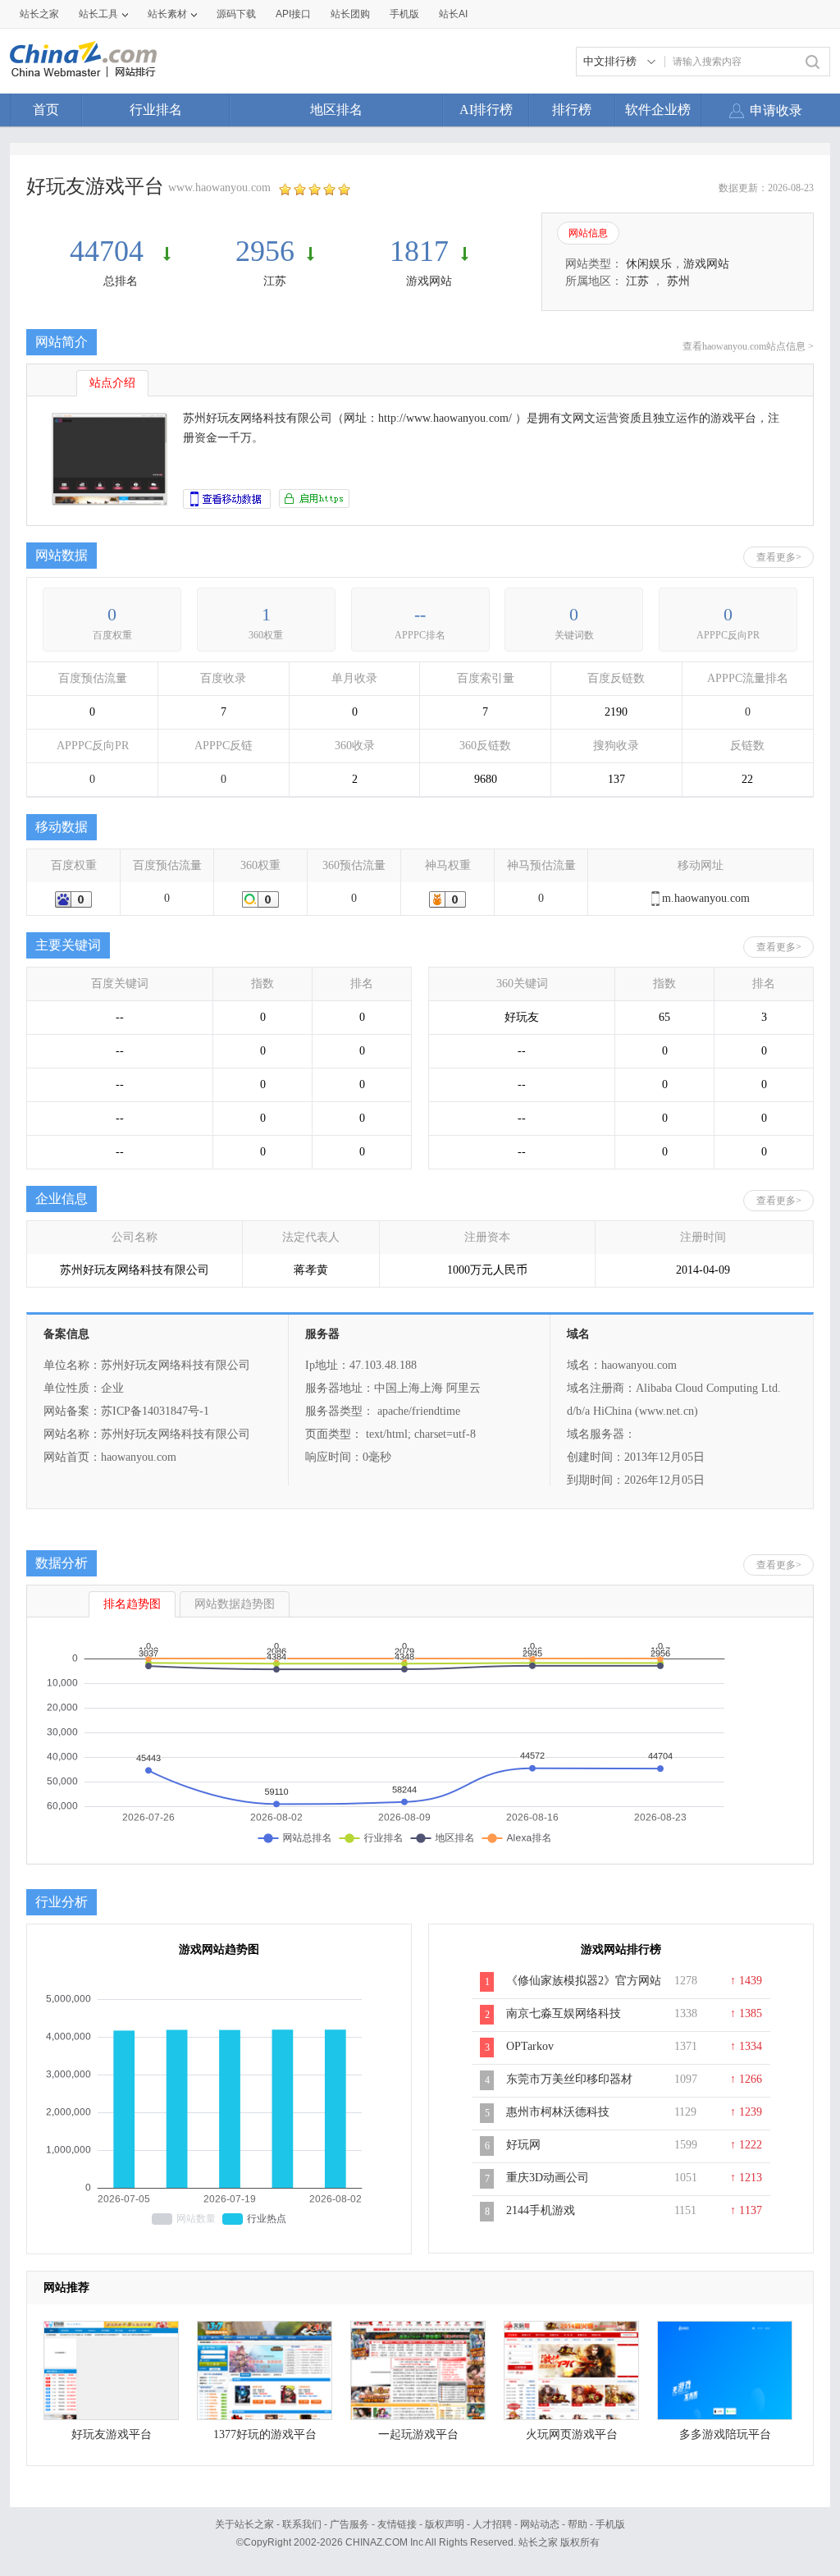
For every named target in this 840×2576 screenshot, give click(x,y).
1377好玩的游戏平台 (265, 2434)
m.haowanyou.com (706, 898)
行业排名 (156, 110)
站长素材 (167, 14)
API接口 (293, 14)
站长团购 (350, 14)
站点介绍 (112, 383)
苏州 (678, 281)
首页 (46, 110)
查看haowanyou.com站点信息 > (748, 346)
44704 (110, 251)
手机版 (610, 2524)
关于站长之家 (244, 2524)
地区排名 (336, 110)
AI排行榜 (486, 110)
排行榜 (572, 110)
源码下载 (236, 14)
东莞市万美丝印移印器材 (569, 2079)
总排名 (121, 281)
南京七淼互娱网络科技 (564, 2013)
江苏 (275, 281)
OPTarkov (530, 2046)
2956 (265, 251)
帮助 (577, 2524)
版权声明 (445, 2524)
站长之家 (39, 14)
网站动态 (540, 2524)
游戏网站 (429, 281)
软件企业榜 (658, 110)
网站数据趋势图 (235, 1604)
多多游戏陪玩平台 (725, 2434)
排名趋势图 (132, 1604)
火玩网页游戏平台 (572, 2434)
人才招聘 (492, 2524)
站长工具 (98, 14)
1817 (419, 251)
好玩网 (523, 2145)
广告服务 (349, 2524)
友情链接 (397, 2524)
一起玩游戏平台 (418, 2434)
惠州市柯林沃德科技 (558, 2112)
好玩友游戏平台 (112, 2434)
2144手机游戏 (541, 2210)
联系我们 (302, 2524)
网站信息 (588, 233)
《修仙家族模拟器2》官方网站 (584, 1981)
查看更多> (779, 557)
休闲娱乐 (649, 264)
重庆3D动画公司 (548, 2178)
